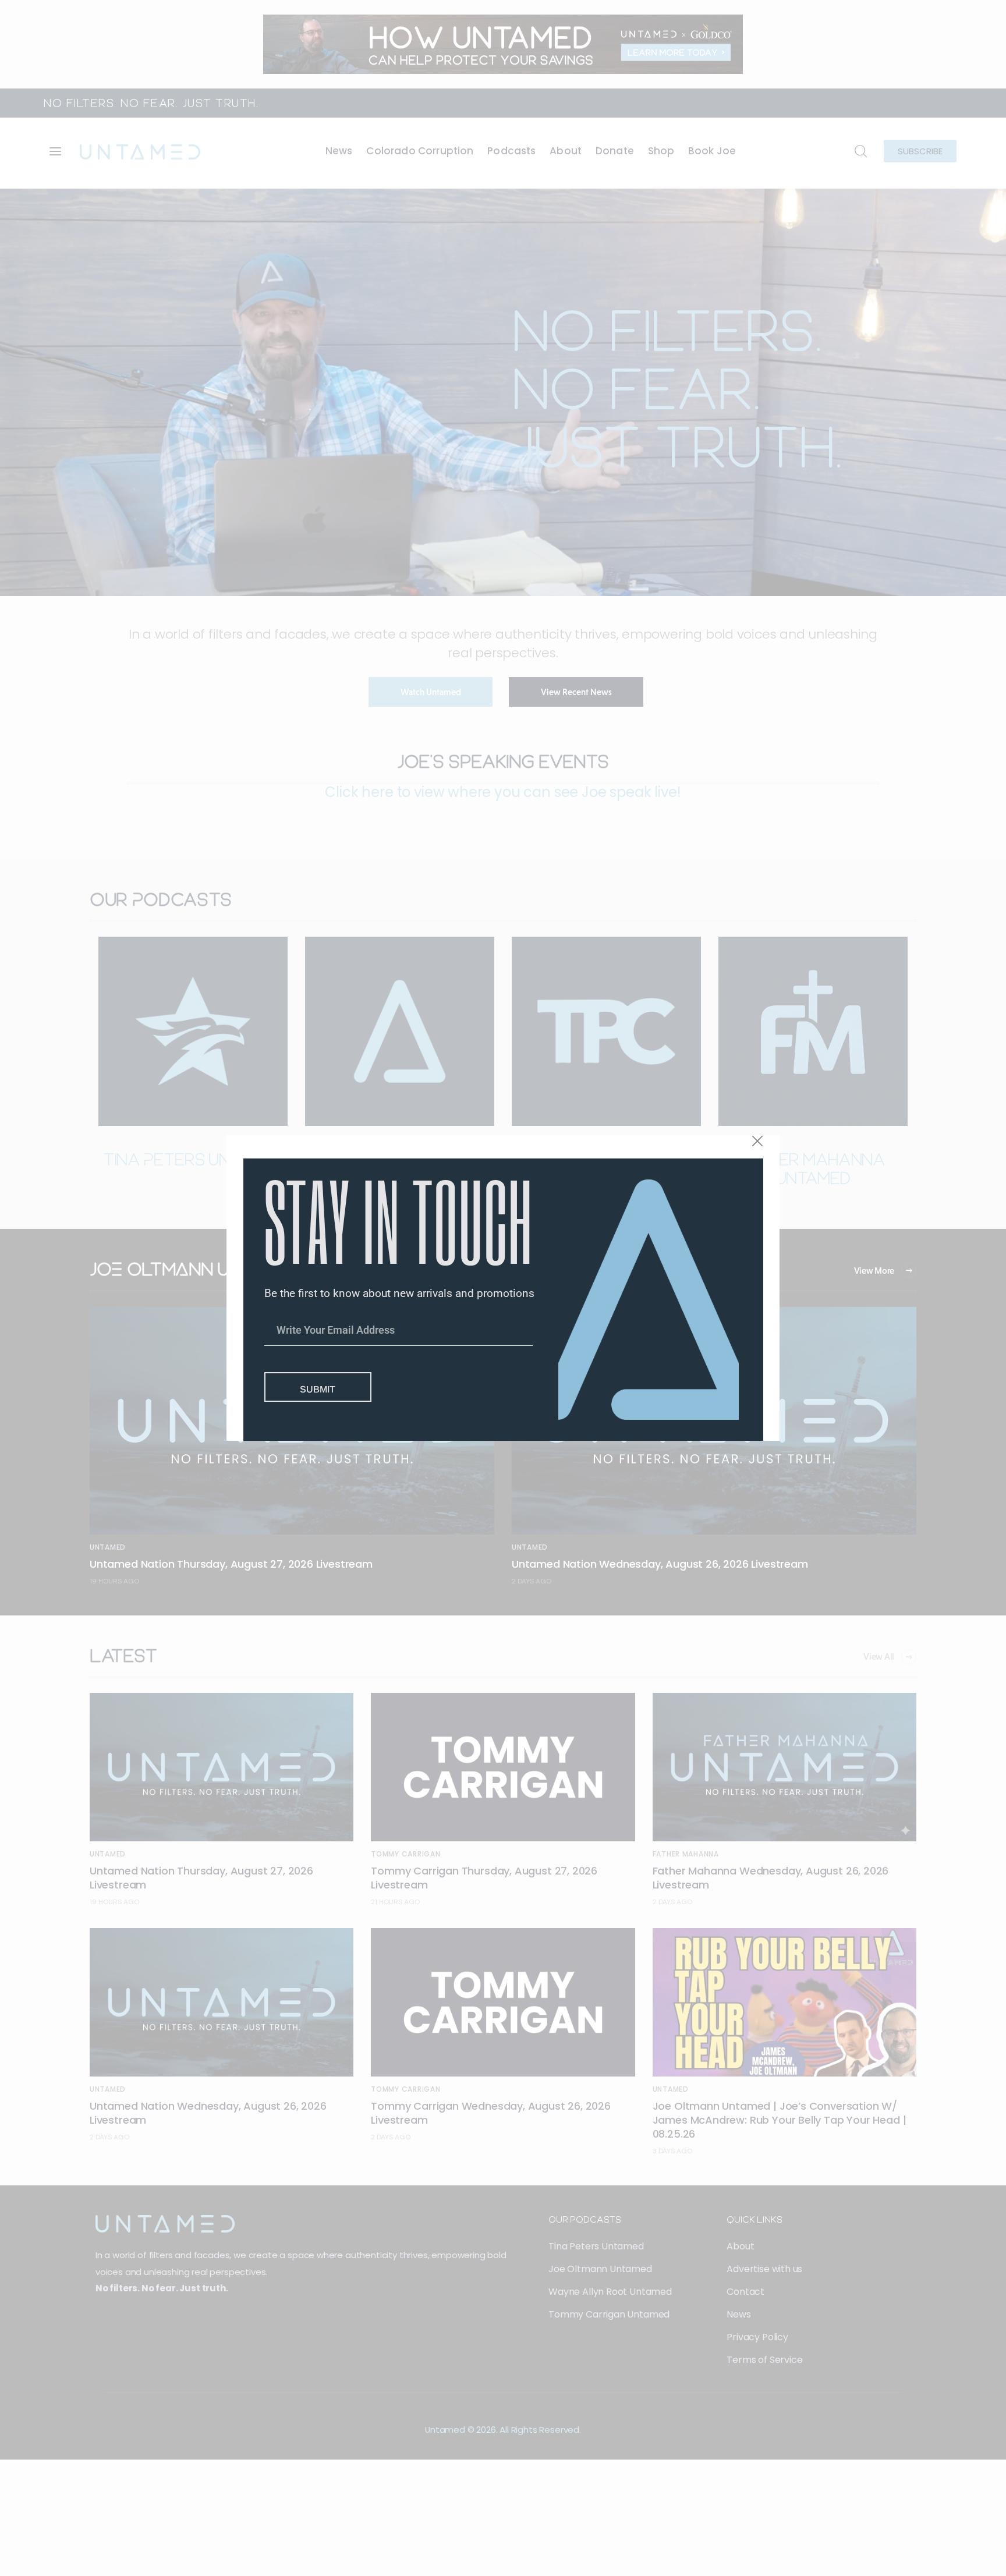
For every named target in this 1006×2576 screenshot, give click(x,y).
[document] (503, 1288)
